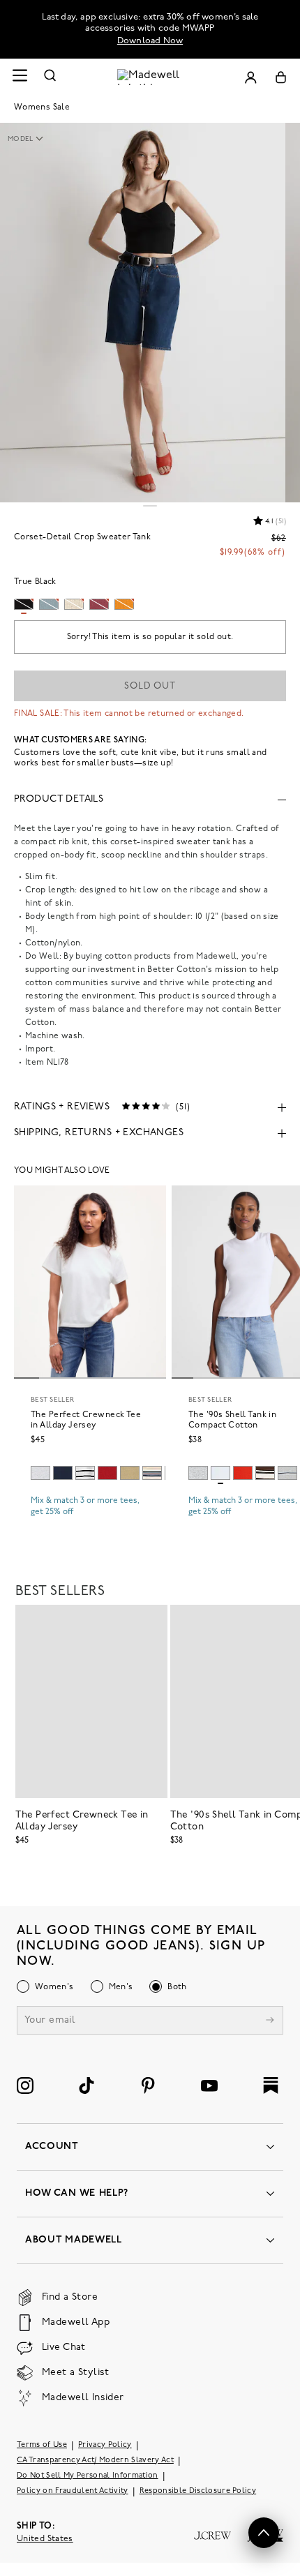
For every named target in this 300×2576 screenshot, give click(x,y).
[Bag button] (281, 77)
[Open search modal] (50, 77)
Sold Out (150, 686)
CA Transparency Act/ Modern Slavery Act (95, 2461)
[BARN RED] (107, 1473)
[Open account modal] (250, 77)
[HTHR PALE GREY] (40, 1473)
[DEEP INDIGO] (63, 1473)
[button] (32, 140)
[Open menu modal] (20, 77)
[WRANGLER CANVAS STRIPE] (152, 1473)
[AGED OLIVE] (130, 1473)
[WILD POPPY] (243, 1473)
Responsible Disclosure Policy (198, 2491)
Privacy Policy (105, 2445)
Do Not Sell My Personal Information (88, 2476)
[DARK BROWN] (265, 1473)
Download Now (150, 41)
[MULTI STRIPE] (287, 1473)
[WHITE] (85, 1473)
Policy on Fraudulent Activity (73, 2491)
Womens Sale (42, 107)
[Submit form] (270, 2022)
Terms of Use (42, 2445)
